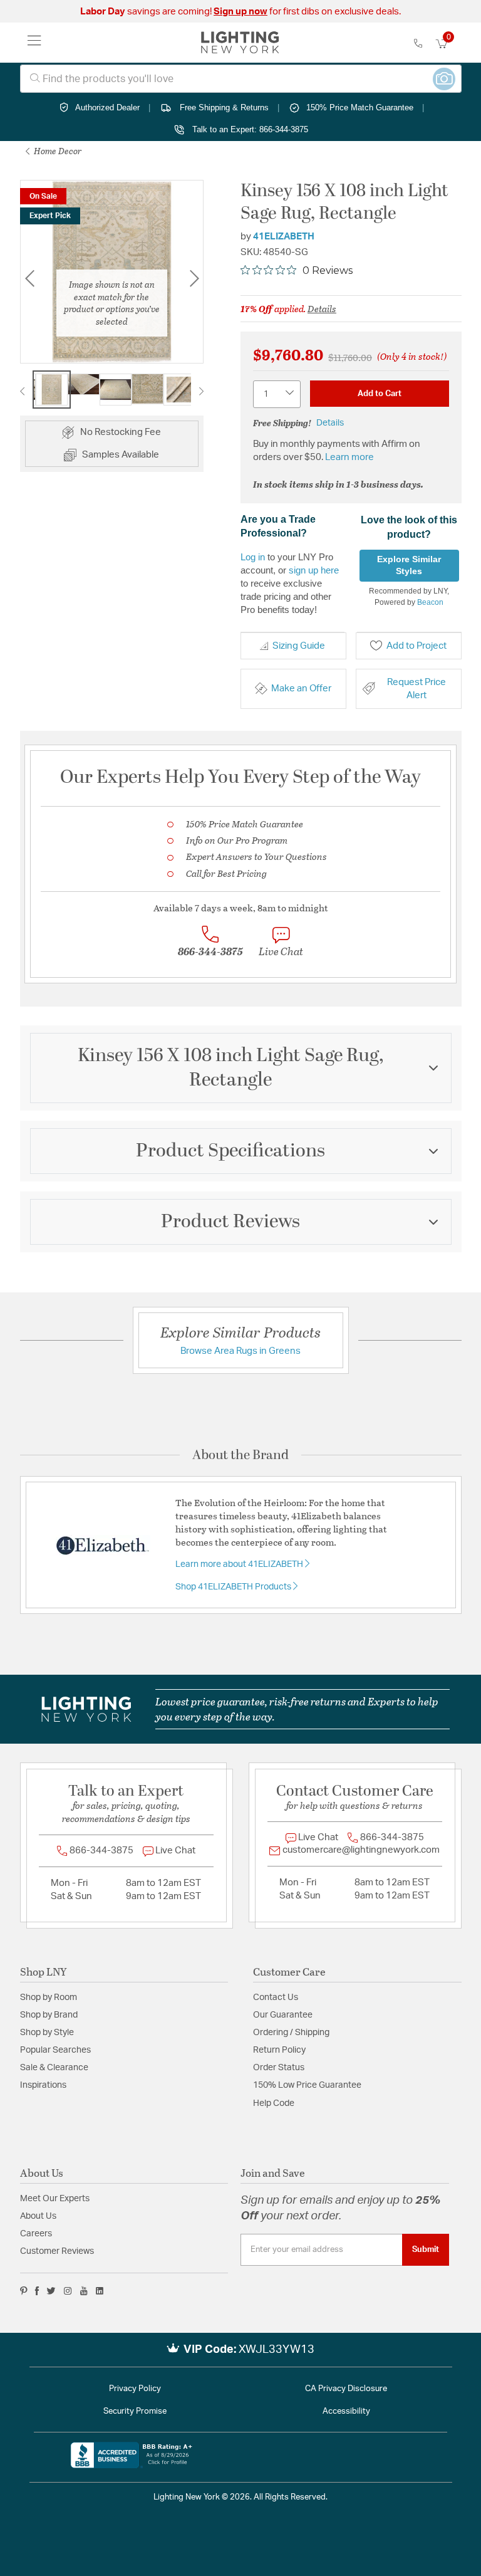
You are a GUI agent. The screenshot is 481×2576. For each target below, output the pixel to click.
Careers (36, 2234)
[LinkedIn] (100, 2291)
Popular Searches (55, 2050)
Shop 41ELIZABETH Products (234, 1587)
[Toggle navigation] (34, 43)
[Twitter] (51, 2291)
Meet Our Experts (55, 2199)
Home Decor (57, 151)
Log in (253, 557)
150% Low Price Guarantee (307, 2085)
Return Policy (279, 2050)
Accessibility (346, 2411)
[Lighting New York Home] (240, 43)
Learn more (349, 457)
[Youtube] (84, 2291)
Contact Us (276, 1997)
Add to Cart (380, 394)
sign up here (314, 570)
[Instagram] (68, 2291)
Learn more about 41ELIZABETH (240, 1564)
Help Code (274, 2103)
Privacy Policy (135, 2389)
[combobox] (241, 79)
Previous (29, 279)
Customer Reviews (57, 2251)
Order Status (279, 2068)
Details (322, 308)
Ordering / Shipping (291, 2033)
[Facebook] (37, 2291)
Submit (426, 2249)
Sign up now (240, 12)
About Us (38, 2216)
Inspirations (43, 2085)
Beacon (430, 602)
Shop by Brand (49, 2015)
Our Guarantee (283, 2015)
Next (201, 391)
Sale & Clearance (54, 2068)
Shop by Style (47, 2033)
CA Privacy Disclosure (346, 2389)
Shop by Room (49, 1997)
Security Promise (135, 2411)
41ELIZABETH (284, 237)
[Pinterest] (24, 2291)
